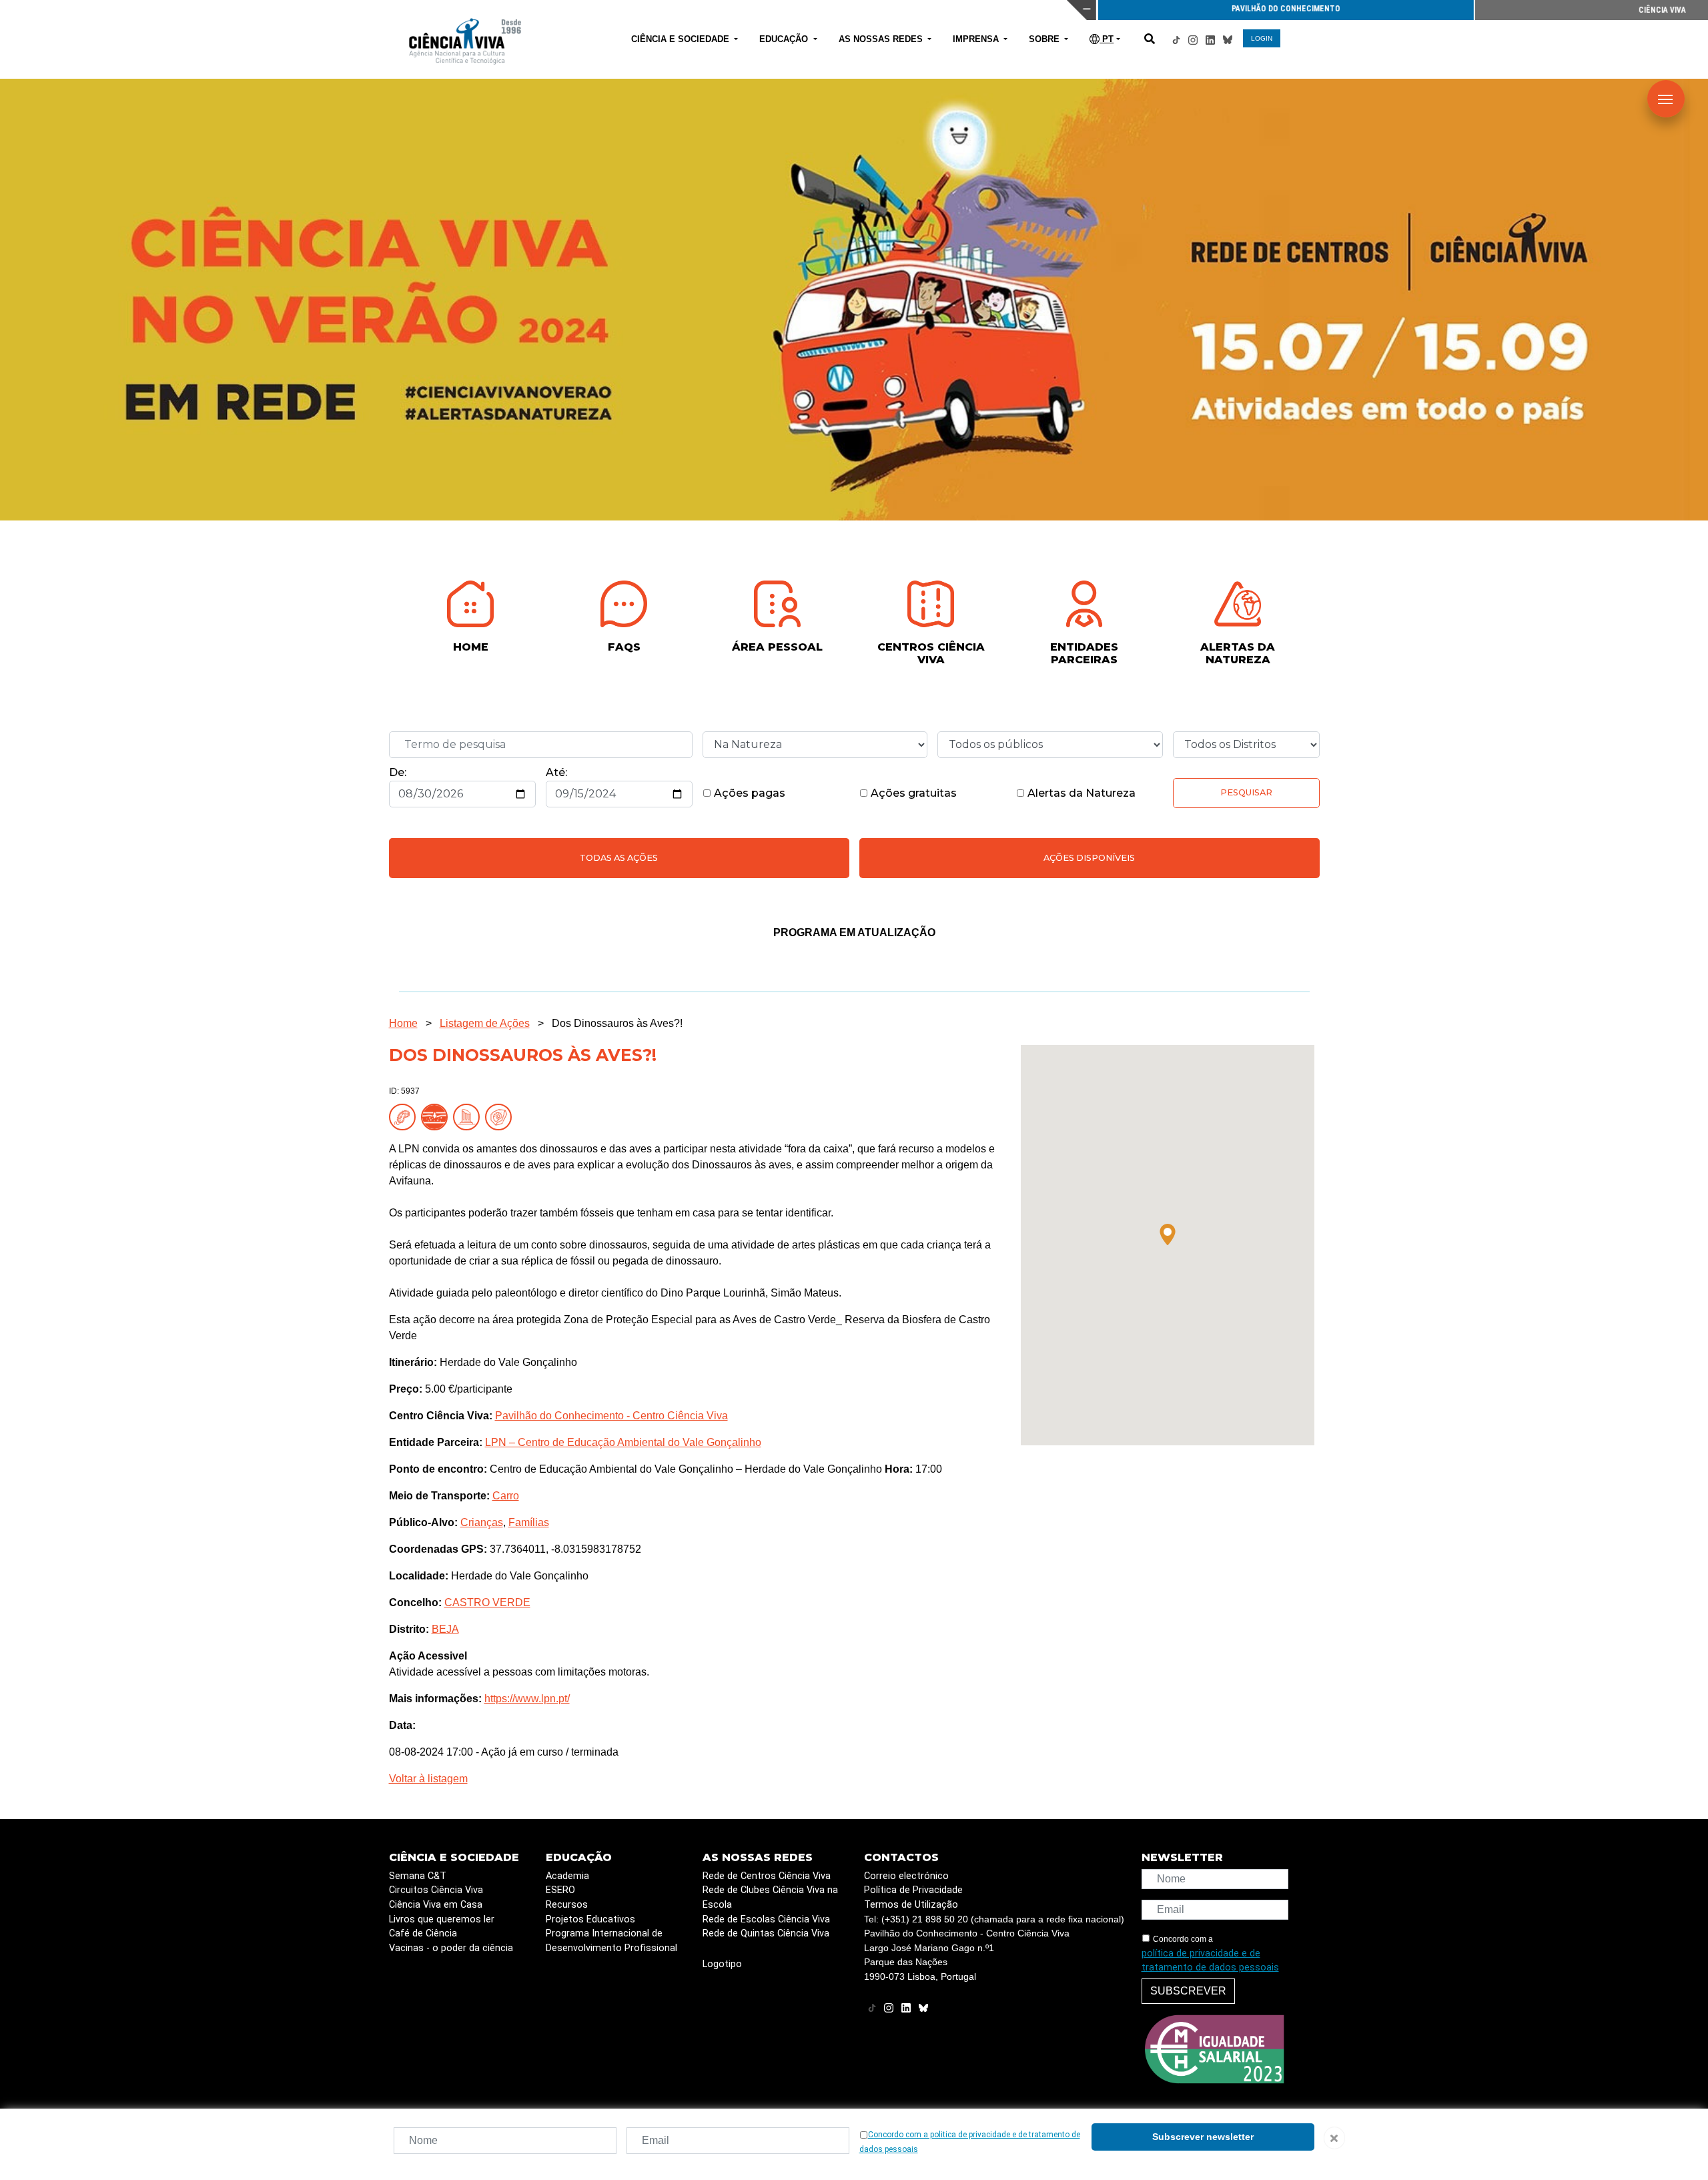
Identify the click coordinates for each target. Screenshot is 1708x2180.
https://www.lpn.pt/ (527, 1699)
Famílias (529, 1522)
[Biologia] (405, 1116)
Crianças (482, 1522)
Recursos (567, 1905)
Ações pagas (748, 793)
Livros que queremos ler (442, 1919)
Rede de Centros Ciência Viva (767, 1876)
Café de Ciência (423, 1933)
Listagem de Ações (485, 1023)
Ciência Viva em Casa (436, 1905)
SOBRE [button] (1045, 39)
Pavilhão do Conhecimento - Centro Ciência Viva (611, 1416)
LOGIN (1262, 38)
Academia (567, 1876)
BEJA (445, 1629)
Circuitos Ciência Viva (436, 1890)
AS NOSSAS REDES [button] (882, 39)
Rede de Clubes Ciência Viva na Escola (770, 1897)
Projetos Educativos (590, 1919)
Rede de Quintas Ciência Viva (766, 1933)
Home (403, 1023)
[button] (1168, 1234)
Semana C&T (418, 1876)
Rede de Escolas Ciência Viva (766, 1919)
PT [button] (1107, 39)
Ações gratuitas (912, 793)
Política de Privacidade (913, 1890)
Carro (506, 1496)
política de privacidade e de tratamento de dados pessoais (1210, 1961)
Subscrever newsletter (1203, 2137)
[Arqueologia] (469, 1116)
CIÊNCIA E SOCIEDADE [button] (682, 39)
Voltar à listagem (428, 1779)
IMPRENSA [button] (977, 39)
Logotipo (722, 1964)
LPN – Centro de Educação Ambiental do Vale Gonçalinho (623, 1442)
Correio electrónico (906, 1876)
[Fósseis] (501, 1116)
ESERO (560, 1890)
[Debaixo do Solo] (437, 1116)
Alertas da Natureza (1080, 793)
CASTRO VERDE (487, 1602)
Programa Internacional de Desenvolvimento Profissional (611, 1941)
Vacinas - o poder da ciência (451, 1948)
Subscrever (1188, 1991)
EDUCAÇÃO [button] (785, 39)
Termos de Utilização (911, 1905)
